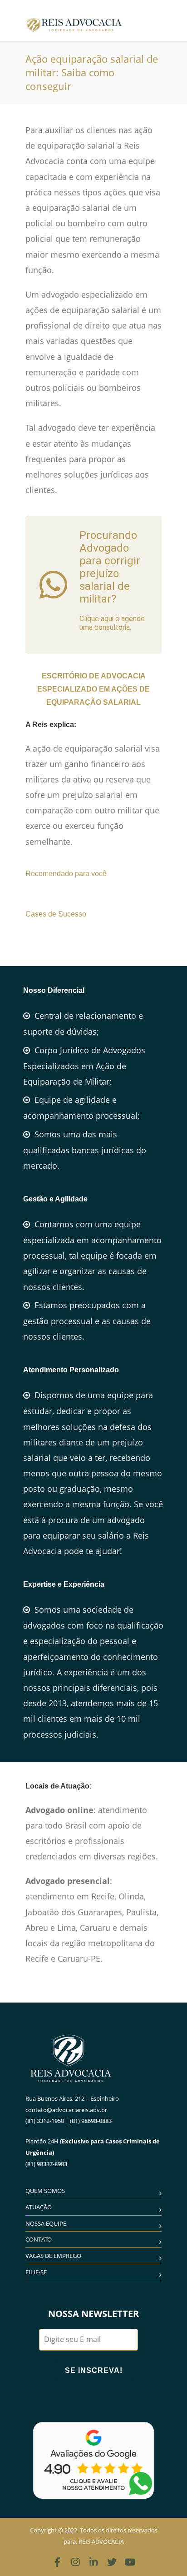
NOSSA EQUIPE (46, 2223)
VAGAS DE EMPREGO (53, 2256)
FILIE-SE (36, 2272)
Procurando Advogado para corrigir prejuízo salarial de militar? (110, 567)
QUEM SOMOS (45, 2191)
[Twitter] (112, 2562)
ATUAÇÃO (39, 2207)
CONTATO (39, 2239)
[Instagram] (75, 2562)
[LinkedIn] (93, 2562)
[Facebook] (57, 2562)
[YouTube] (130, 2562)
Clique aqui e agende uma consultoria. (112, 623)
